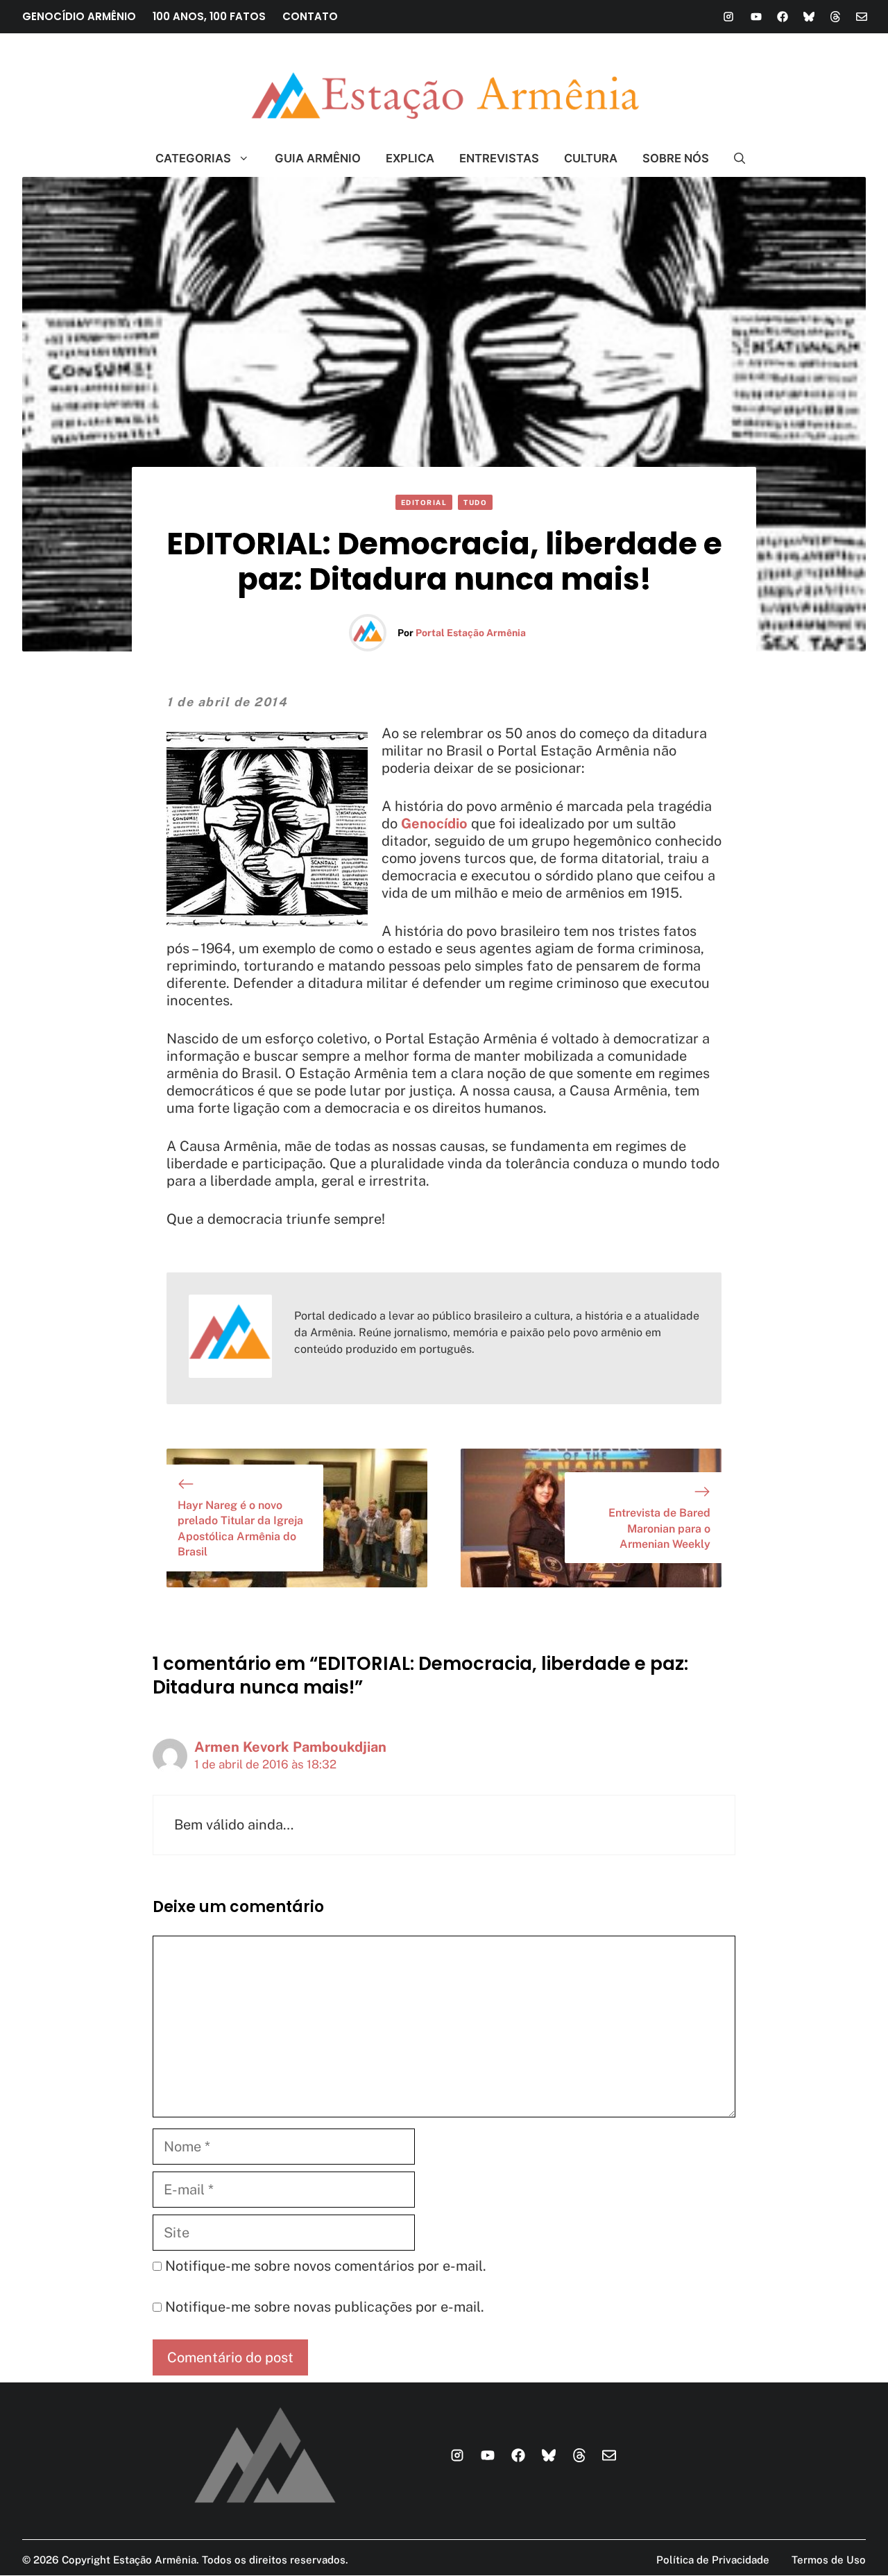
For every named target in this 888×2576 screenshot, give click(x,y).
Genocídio (434, 824)
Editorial (424, 502)
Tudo (475, 502)
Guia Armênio (318, 158)
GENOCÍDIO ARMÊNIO (79, 16)
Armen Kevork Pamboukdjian (290, 1747)
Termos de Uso (829, 2560)
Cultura (591, 158)
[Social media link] (728, 17)
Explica (410, 158)
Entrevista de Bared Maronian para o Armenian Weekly (659, 1528)
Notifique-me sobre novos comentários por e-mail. (326, 2266)
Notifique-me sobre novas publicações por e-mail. (325, 2307)
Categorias (193, 158)
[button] (734, 158)
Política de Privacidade (713, 2560)
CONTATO (310, 16)
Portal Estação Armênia (471, 633)
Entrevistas (499, 158)
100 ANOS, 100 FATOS (209, 16)
